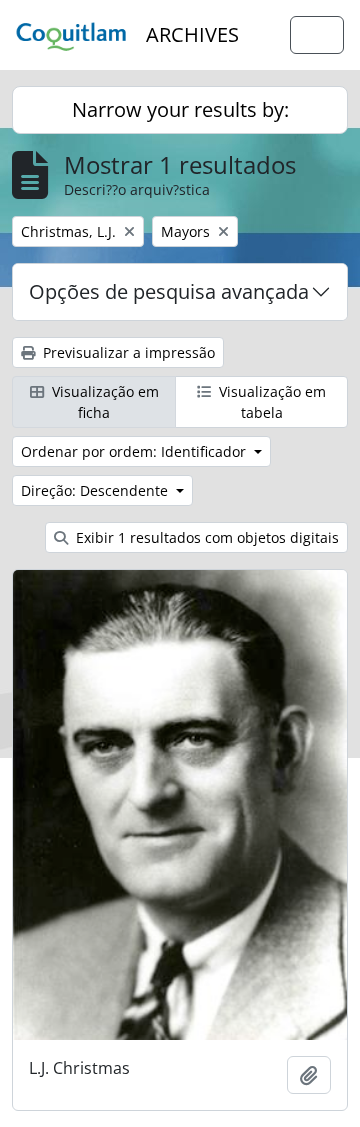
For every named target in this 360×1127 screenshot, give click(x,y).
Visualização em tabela (270, 402)
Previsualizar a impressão (127, 352)
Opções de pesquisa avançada (169, 291)
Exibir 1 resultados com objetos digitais (205, 537)
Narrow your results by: (180, 109)
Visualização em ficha (103, 402)
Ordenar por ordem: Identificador (135, 451)
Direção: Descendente (96, 490)
